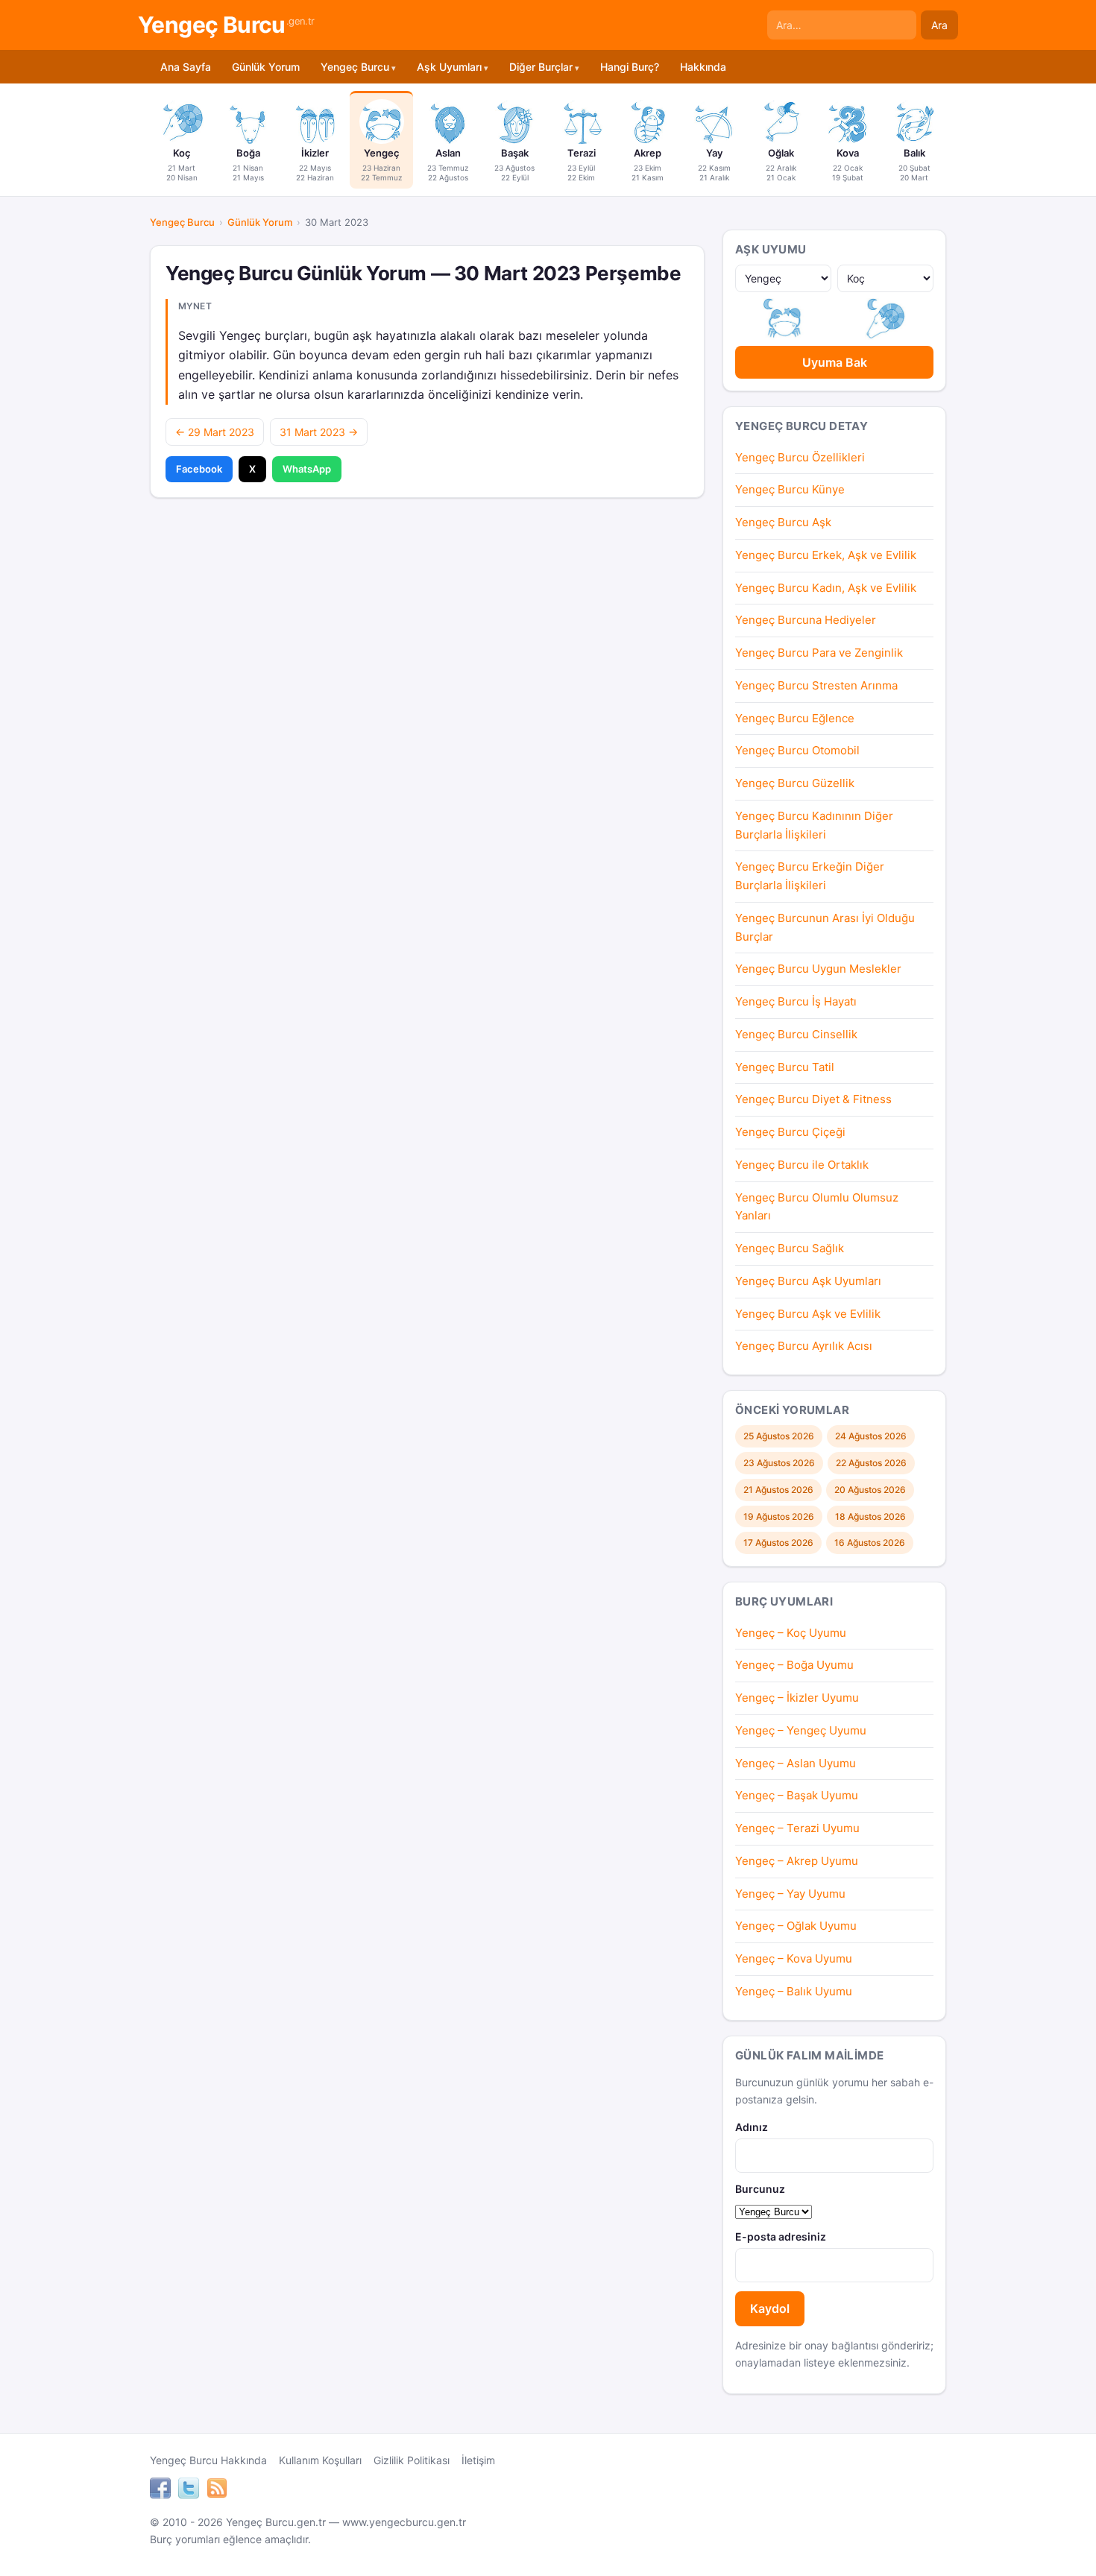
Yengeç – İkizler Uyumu (797, 1698)
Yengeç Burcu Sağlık (790, 1248)
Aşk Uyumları (449, 67)
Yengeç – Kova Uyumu (794, 1958)
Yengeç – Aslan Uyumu (796, 1763)
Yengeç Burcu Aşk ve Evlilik (808, 1314)
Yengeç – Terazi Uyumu (797, 1828)
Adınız (752, 2127)
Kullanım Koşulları (320, 2460)
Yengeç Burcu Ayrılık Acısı (804, 1346)
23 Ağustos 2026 (779, 1463)
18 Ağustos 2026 (870, 1516)
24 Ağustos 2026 (871, 1436)
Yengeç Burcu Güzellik (795, 783)
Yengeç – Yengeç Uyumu (801, 1730)
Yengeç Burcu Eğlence (795, 718)
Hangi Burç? (630, 67)
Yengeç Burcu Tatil (785, 1067)
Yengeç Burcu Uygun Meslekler (818, 969)
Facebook (199, 469)
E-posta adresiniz (781, 2236)
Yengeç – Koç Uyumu (791, 1633)
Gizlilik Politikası (412, 2460)
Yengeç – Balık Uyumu (794, 1991)
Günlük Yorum (266, 67)
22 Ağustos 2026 (871, 1463)
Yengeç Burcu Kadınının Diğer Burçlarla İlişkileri (814, 825)
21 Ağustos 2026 (778, 1490)
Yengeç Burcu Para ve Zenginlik (819, 653)
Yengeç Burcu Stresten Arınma (816, 685)
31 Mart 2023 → (319, 432)
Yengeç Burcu (226, 25)
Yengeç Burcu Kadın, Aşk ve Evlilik (826, 588)
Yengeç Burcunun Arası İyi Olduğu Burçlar (825, 927)
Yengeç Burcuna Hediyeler (806, 620)
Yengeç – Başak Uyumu (797, 1795)
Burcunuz (760, 2189)
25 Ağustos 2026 (779, 1436)
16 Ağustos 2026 (870, 1543)
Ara (939, 25)
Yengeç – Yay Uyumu (790, 1894)
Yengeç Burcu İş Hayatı (796, 1001)
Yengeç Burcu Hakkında (208, 2460)
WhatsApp (307, 469)
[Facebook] (160, 2490)
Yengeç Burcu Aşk (783, 522)
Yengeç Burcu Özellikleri (800, 457)
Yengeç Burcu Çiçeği (790, 1132)
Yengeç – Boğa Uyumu (794, 1665)
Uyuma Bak (835, 362)
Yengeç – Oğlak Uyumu (796, 1926)
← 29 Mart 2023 (215, 432)
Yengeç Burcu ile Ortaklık (802, 1165)
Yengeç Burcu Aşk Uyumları (808, 1281)
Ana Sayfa (186, 67)
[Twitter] (189, 2490)
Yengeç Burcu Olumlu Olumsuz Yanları (817, 1207)
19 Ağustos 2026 (779, 1516)
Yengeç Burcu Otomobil (797, 750)
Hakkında (703, 67)
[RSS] (217, 2490)
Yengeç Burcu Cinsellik (796, 1034)
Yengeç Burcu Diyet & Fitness (813, 1099)
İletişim (478, 2460)
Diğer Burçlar (541, 67)
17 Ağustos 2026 (778, 1543)
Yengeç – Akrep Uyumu (797, 1861)
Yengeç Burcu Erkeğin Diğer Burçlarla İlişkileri (810, 876)
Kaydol (770, 2308)
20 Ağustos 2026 (870, 1490)
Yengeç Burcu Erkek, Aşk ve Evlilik (826, 555)
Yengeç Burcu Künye (790, 489)
